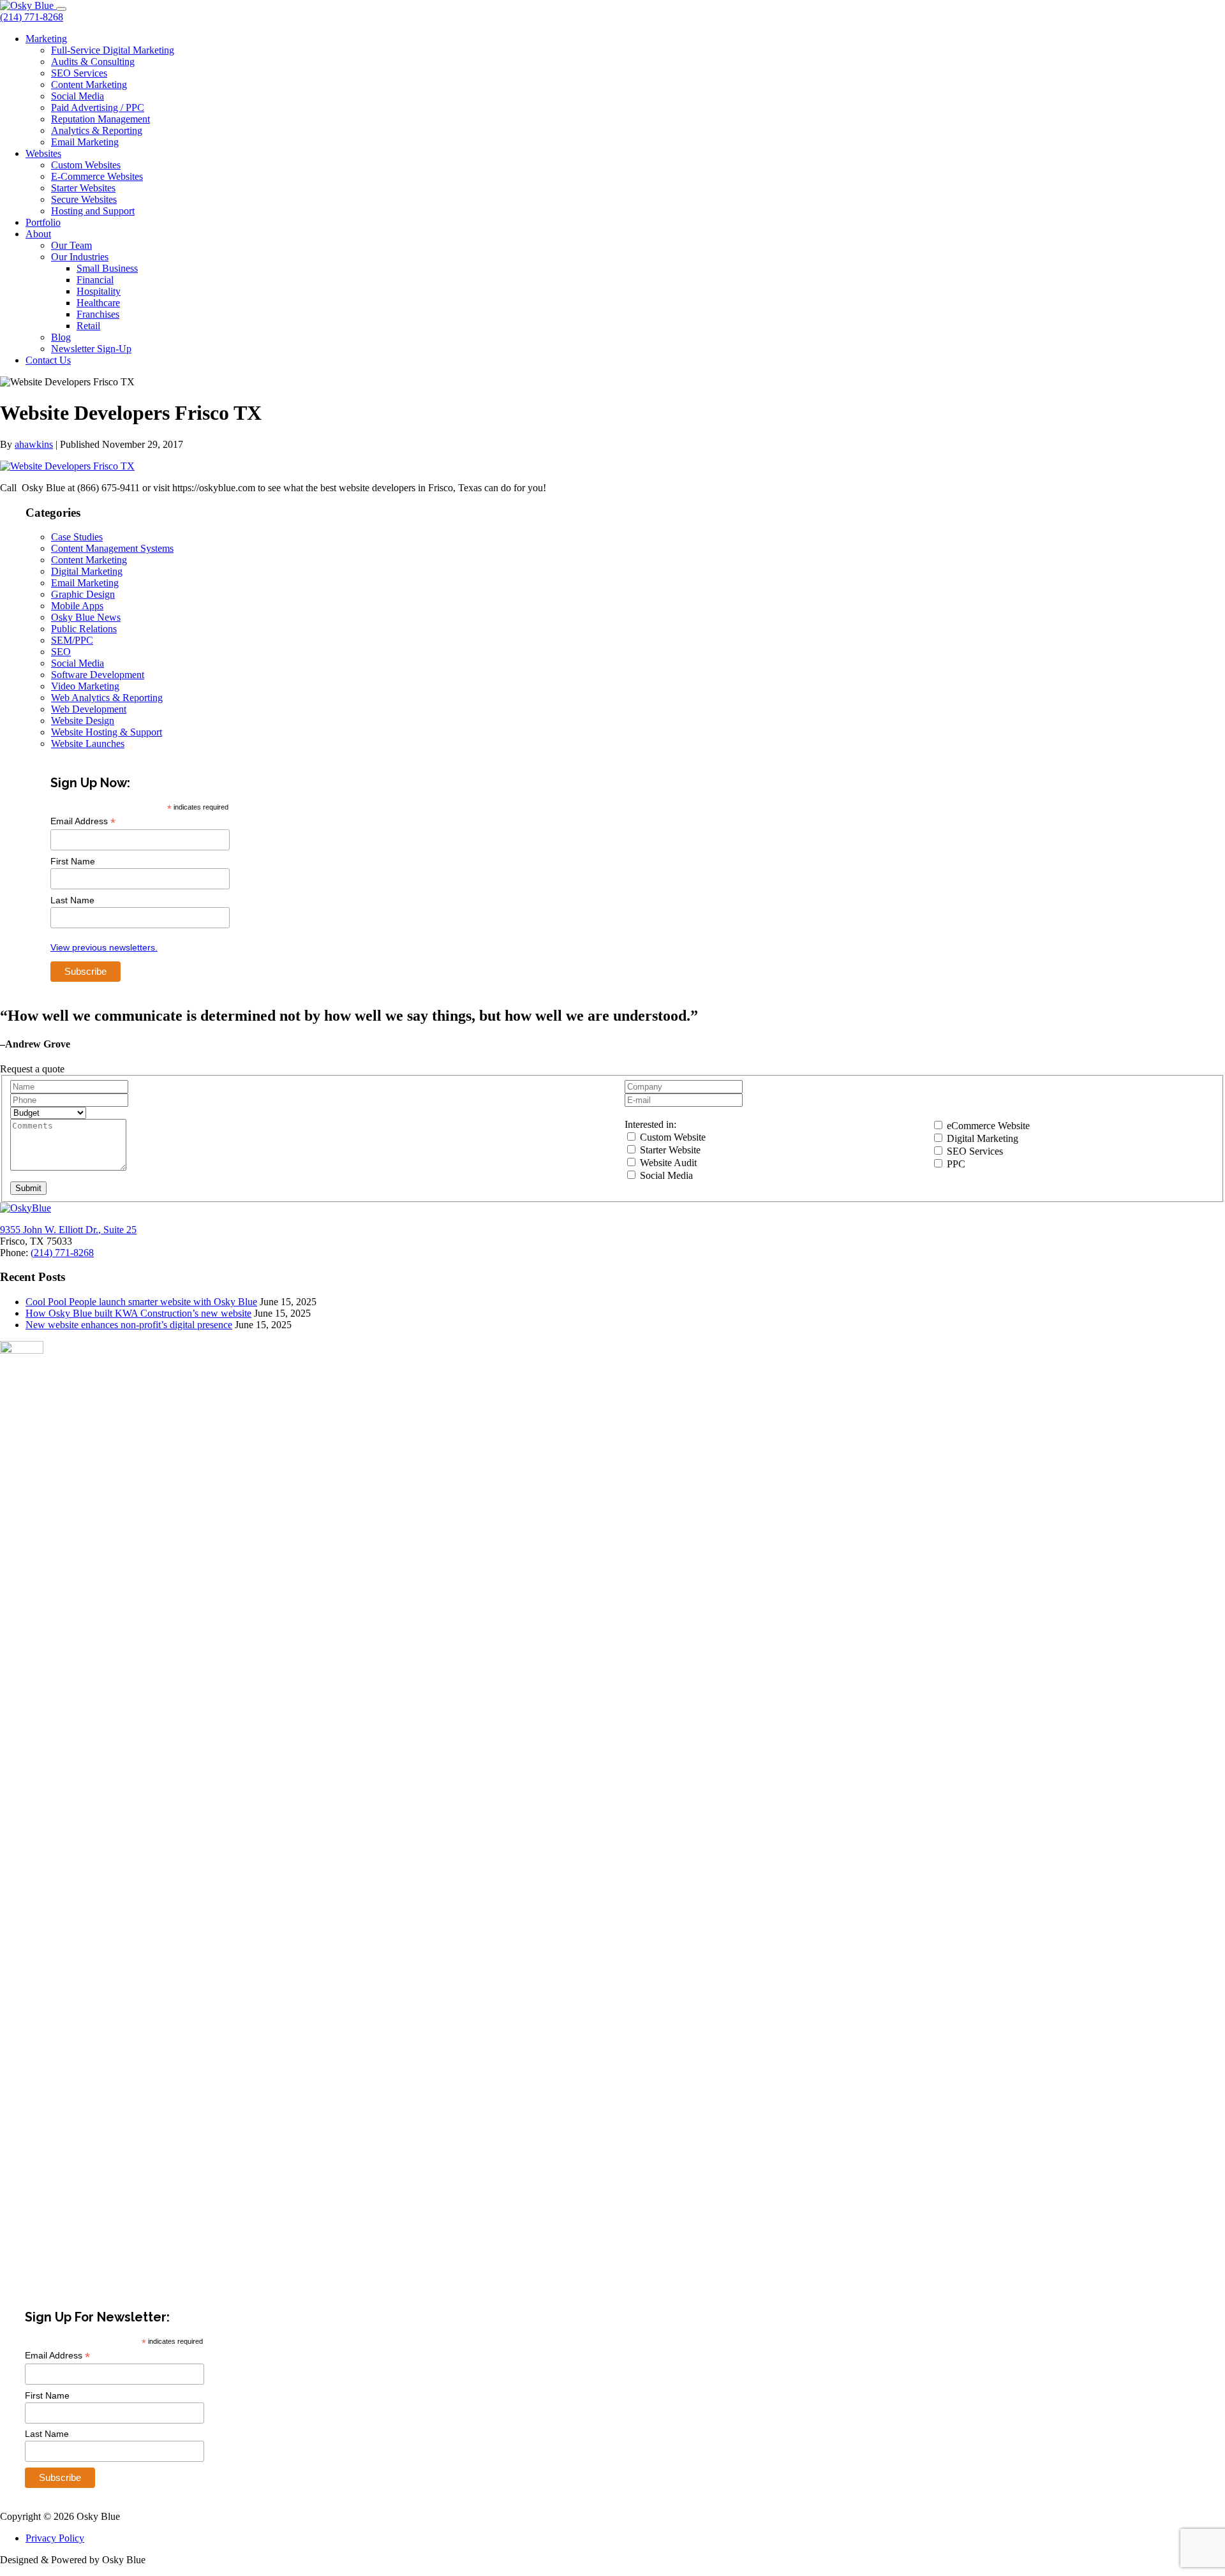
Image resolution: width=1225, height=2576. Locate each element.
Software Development (98, 675)
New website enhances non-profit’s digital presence (129, 1325)
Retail (88, 326)
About (38, 234)
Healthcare (98, 303)
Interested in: (650, 1124)
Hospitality (99, 291)
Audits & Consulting (93, 62)
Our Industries (80, 257)
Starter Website (669, 1150)
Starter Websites (83, 188)
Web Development (89, 709)
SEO (61, 652)
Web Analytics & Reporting (107, 698)
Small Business (107, 268)
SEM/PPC (72, 640)
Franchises (98, 314)
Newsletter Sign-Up (91, 349)
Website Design (83, 721)
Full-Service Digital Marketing (113, 50)
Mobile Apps (77, 606)
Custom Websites (86, 165)
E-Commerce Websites (97, 176)
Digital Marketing (87, 571)
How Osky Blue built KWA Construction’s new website (138, 1313)
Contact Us (48, 360)
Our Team (71, 245)
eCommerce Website (987, 1126)
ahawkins (34, 444)
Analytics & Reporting (97, 130)
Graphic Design (83, 594)
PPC (955, 1164)
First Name (73, 861)
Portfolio (43, 222)
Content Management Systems (112, 548)
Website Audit (667, 1163)
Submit (28, 1188)
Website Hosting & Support (107, 732)
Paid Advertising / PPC (98, 107)
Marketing (46, 39)
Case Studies (77, 537)
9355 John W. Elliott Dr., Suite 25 (68, 1230)
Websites (43, 153)
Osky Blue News (86, 617)
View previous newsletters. (104, 947)
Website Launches (88, 744)
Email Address (83, 821)
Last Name (72, 900)
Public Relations (84, 629)
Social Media (78, 96)
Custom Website (672, 1137)
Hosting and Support (93, 211)
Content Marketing (89, 85)
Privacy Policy (55, 2538)
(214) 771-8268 (32, 17)
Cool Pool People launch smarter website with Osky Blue (141, 1302)
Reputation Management (100, 119)
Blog (61, 337)
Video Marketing (85, 686)
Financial (95, 280)
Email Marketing (85, 142)
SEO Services (79, 73)
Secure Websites (84, 199)
